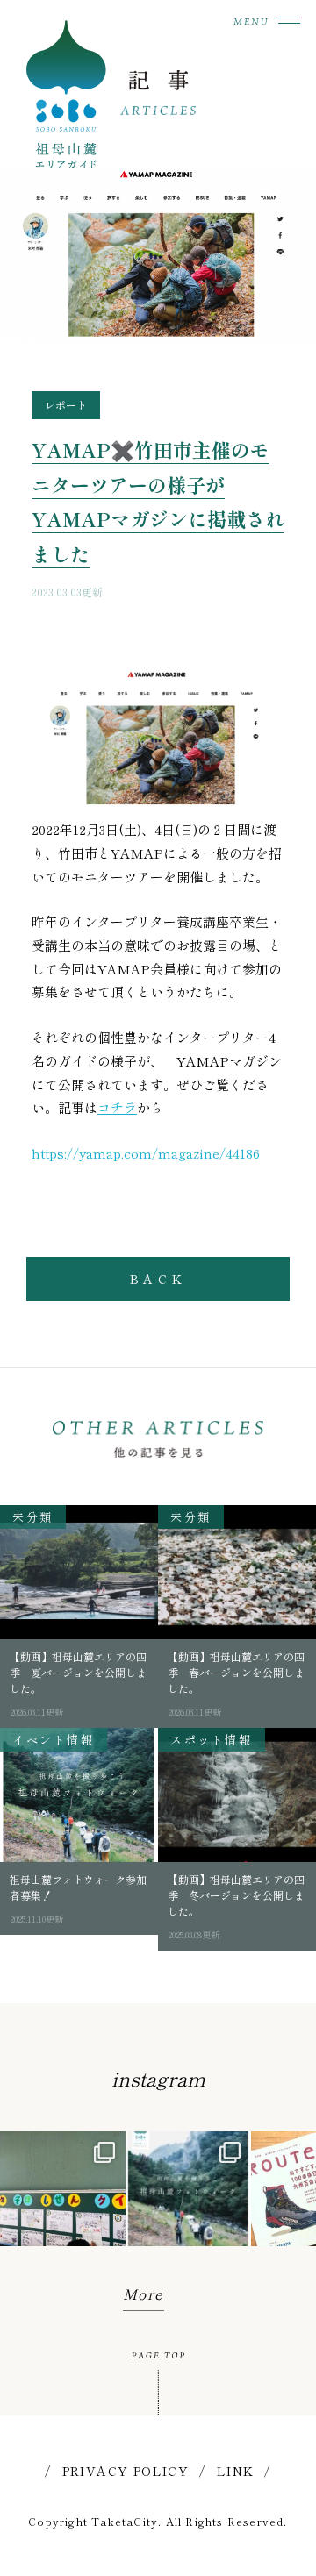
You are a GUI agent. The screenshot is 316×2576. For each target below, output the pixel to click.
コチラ (117, 1107)
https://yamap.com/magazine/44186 (146, 1153)
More (144, 2294)
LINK (236, 2471)
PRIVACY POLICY (126, 2471)
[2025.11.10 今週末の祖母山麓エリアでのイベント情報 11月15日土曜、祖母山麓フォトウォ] (188, 2194)
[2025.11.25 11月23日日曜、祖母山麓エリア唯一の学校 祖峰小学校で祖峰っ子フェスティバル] (63, 2194)
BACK (158, 1279)
